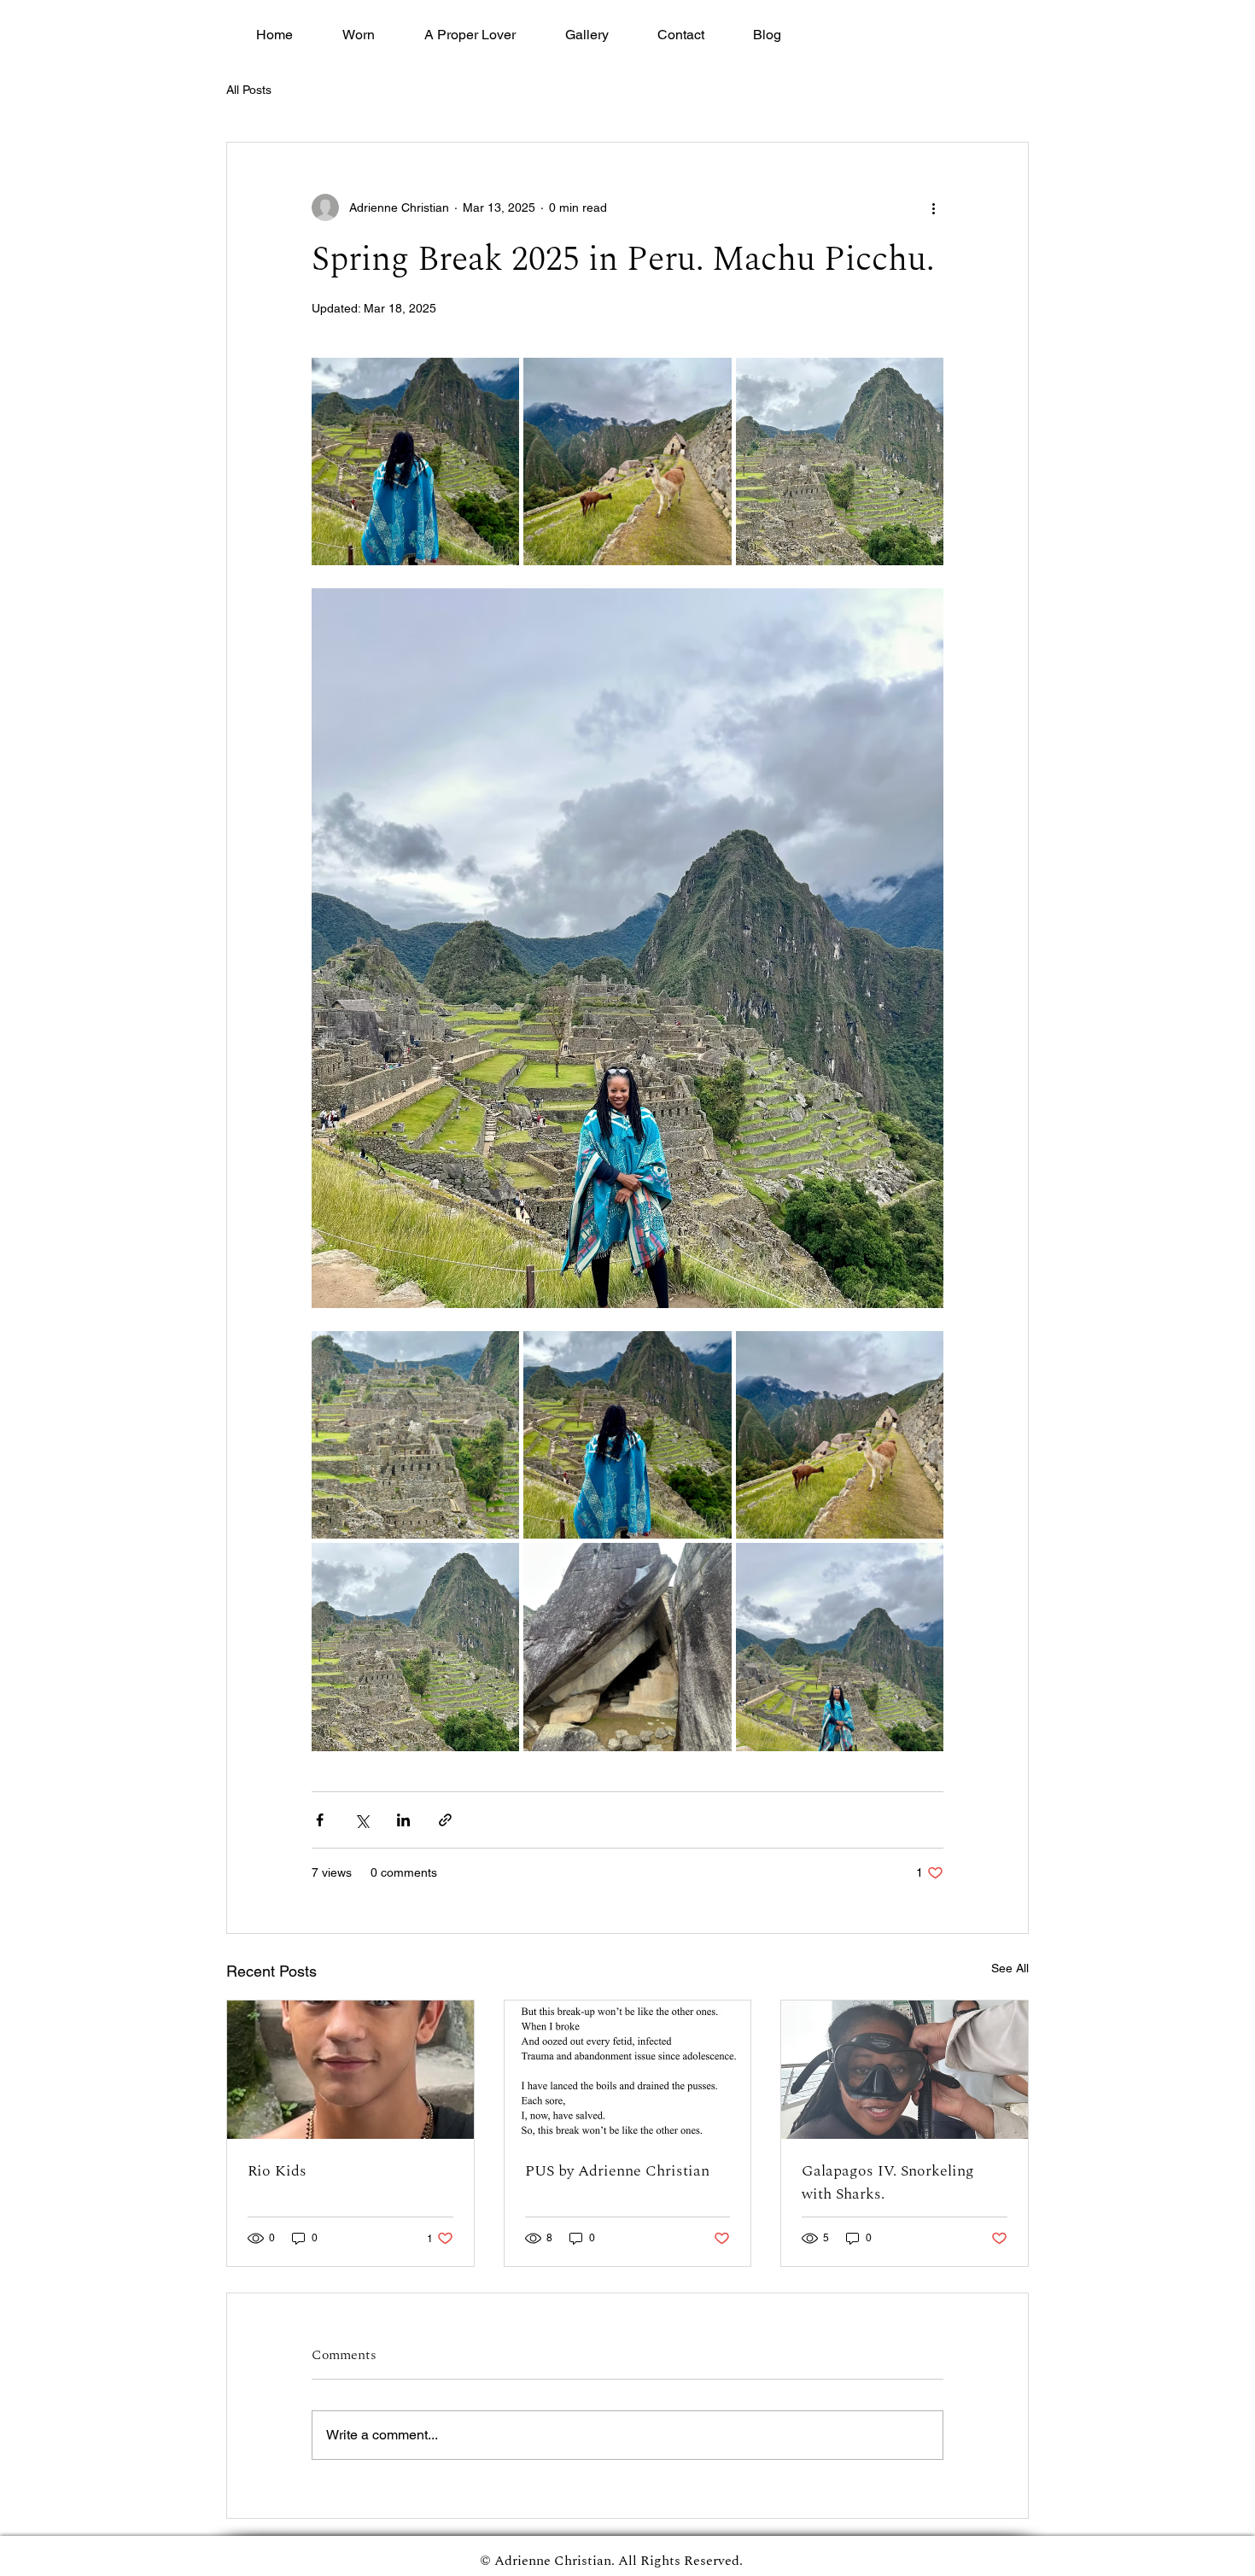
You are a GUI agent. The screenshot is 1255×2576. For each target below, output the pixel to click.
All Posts (249, 90)
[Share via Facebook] (320, 1820)
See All (1010, 1968)
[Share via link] (445, 1820)
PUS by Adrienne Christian (617, 2171)
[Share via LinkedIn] (403, 1820)
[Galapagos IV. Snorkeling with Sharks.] (905, 2070)
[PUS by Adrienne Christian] (628, 2070)
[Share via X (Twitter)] (362, 1820)
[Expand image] (415, 461)
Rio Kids (277, 2171)
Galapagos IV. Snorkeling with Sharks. (888, 2182)
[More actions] (933, 207)
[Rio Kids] (350, 2070)
